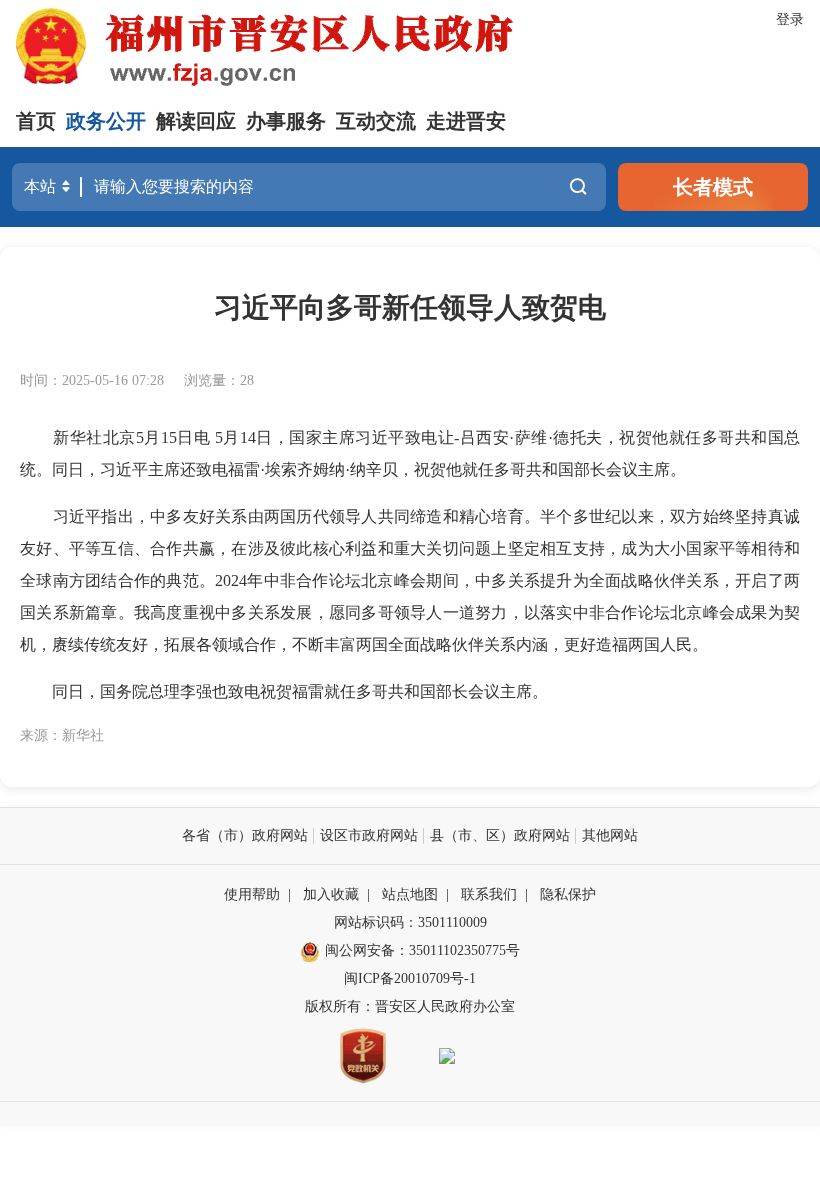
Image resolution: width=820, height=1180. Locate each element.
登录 (790, 19)
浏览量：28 (219, 380)
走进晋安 (466, 121)
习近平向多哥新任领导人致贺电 (410, 307)
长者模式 (713, 187)
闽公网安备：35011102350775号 (422, 950)
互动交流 (376, 121)
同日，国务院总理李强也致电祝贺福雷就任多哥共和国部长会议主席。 (284, 691)
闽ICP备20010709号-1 (410, 978)
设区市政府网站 (369, 835)
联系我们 (489, 894)
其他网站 (610, 835)
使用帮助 (252, 894)
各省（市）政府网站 (245, 835)
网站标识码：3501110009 (410, 922)
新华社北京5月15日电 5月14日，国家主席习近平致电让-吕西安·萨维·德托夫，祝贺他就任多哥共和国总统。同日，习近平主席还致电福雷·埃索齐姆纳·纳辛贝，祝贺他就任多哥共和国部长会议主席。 (410, 453)
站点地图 (410, 894)
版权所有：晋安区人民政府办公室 (410, 1006)
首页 (36, 121)
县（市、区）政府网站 (500, 835)
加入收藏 (331, 894)
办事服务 (286, 121)
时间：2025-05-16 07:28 (92, 380)
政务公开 (106, 121)
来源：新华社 (62, 735)
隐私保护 (568, 894)
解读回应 (196, 121)
